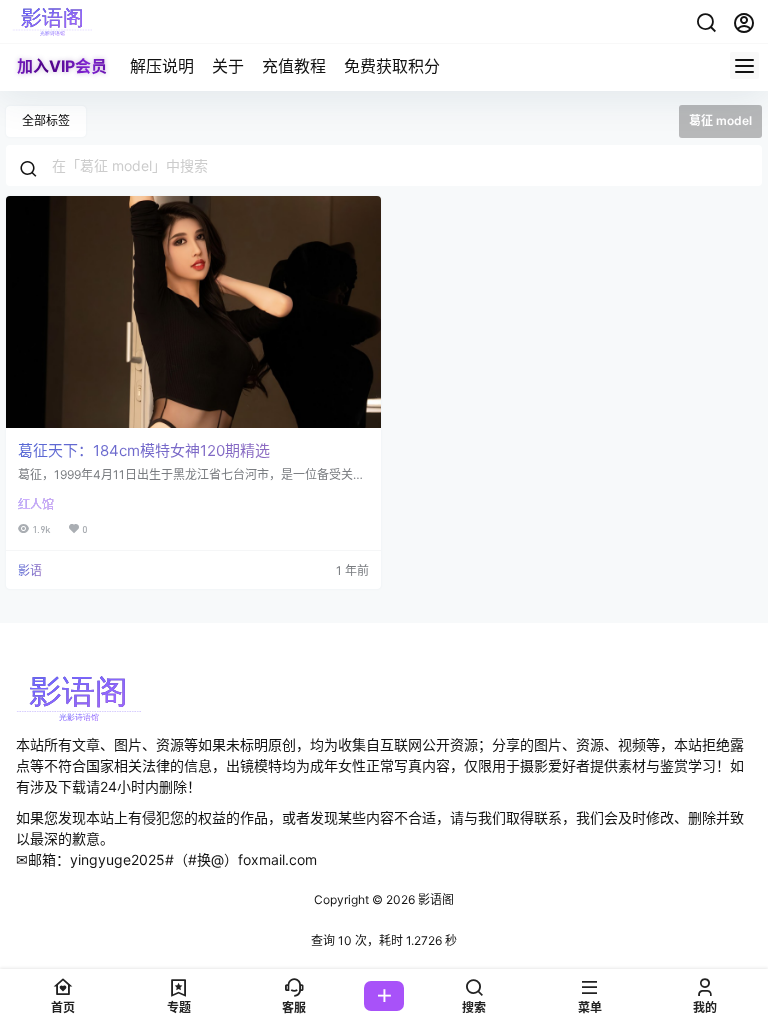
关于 (228, 66)
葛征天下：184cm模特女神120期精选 (144, 450)
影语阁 (434, 899)
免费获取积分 (392, 66)
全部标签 (46, 120)
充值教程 (294, 66)
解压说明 (162, 66)
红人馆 (36, 504)
